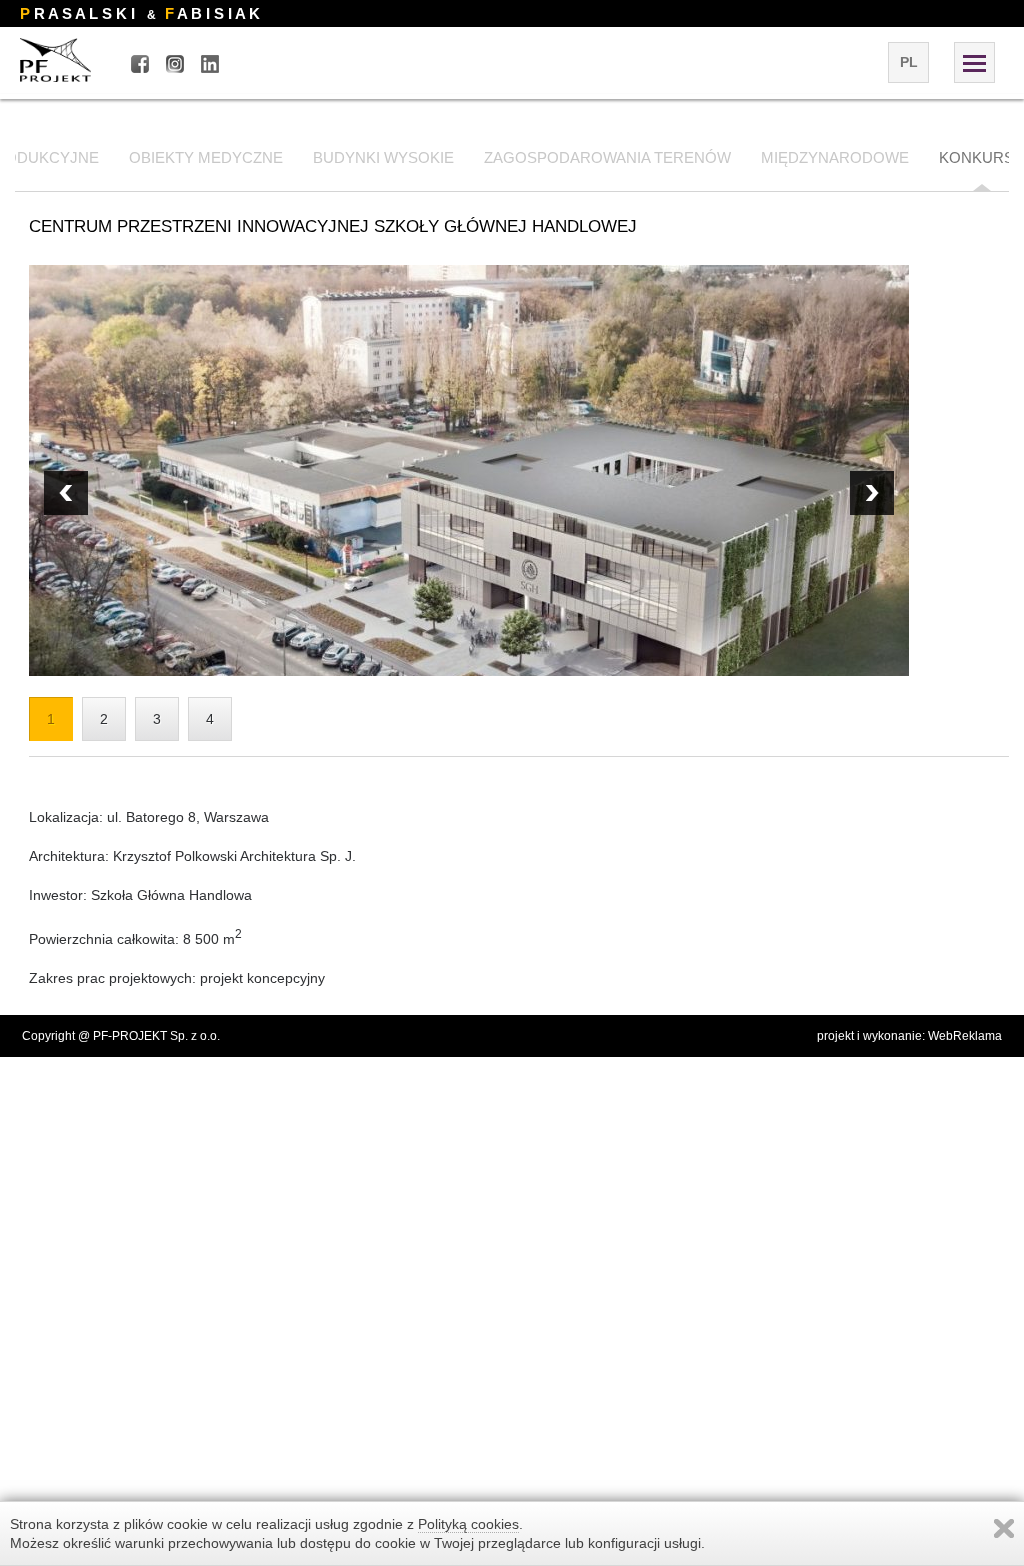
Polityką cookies (468, 1524)
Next (66, 493)
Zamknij (1004, 1528)
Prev (872, 493)
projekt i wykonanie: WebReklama (909, 1036)
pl (909, 62)
